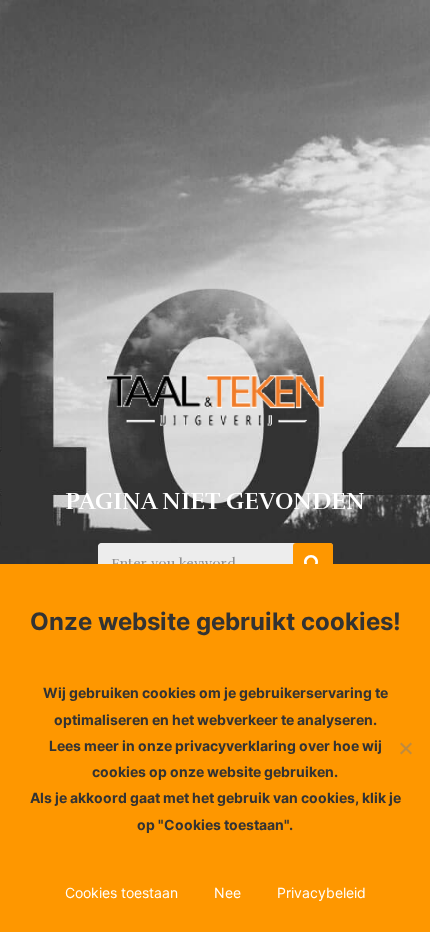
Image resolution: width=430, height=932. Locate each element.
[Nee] (405, 748)
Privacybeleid (321, 892)
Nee (227, 892)
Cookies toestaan (121, 892)
